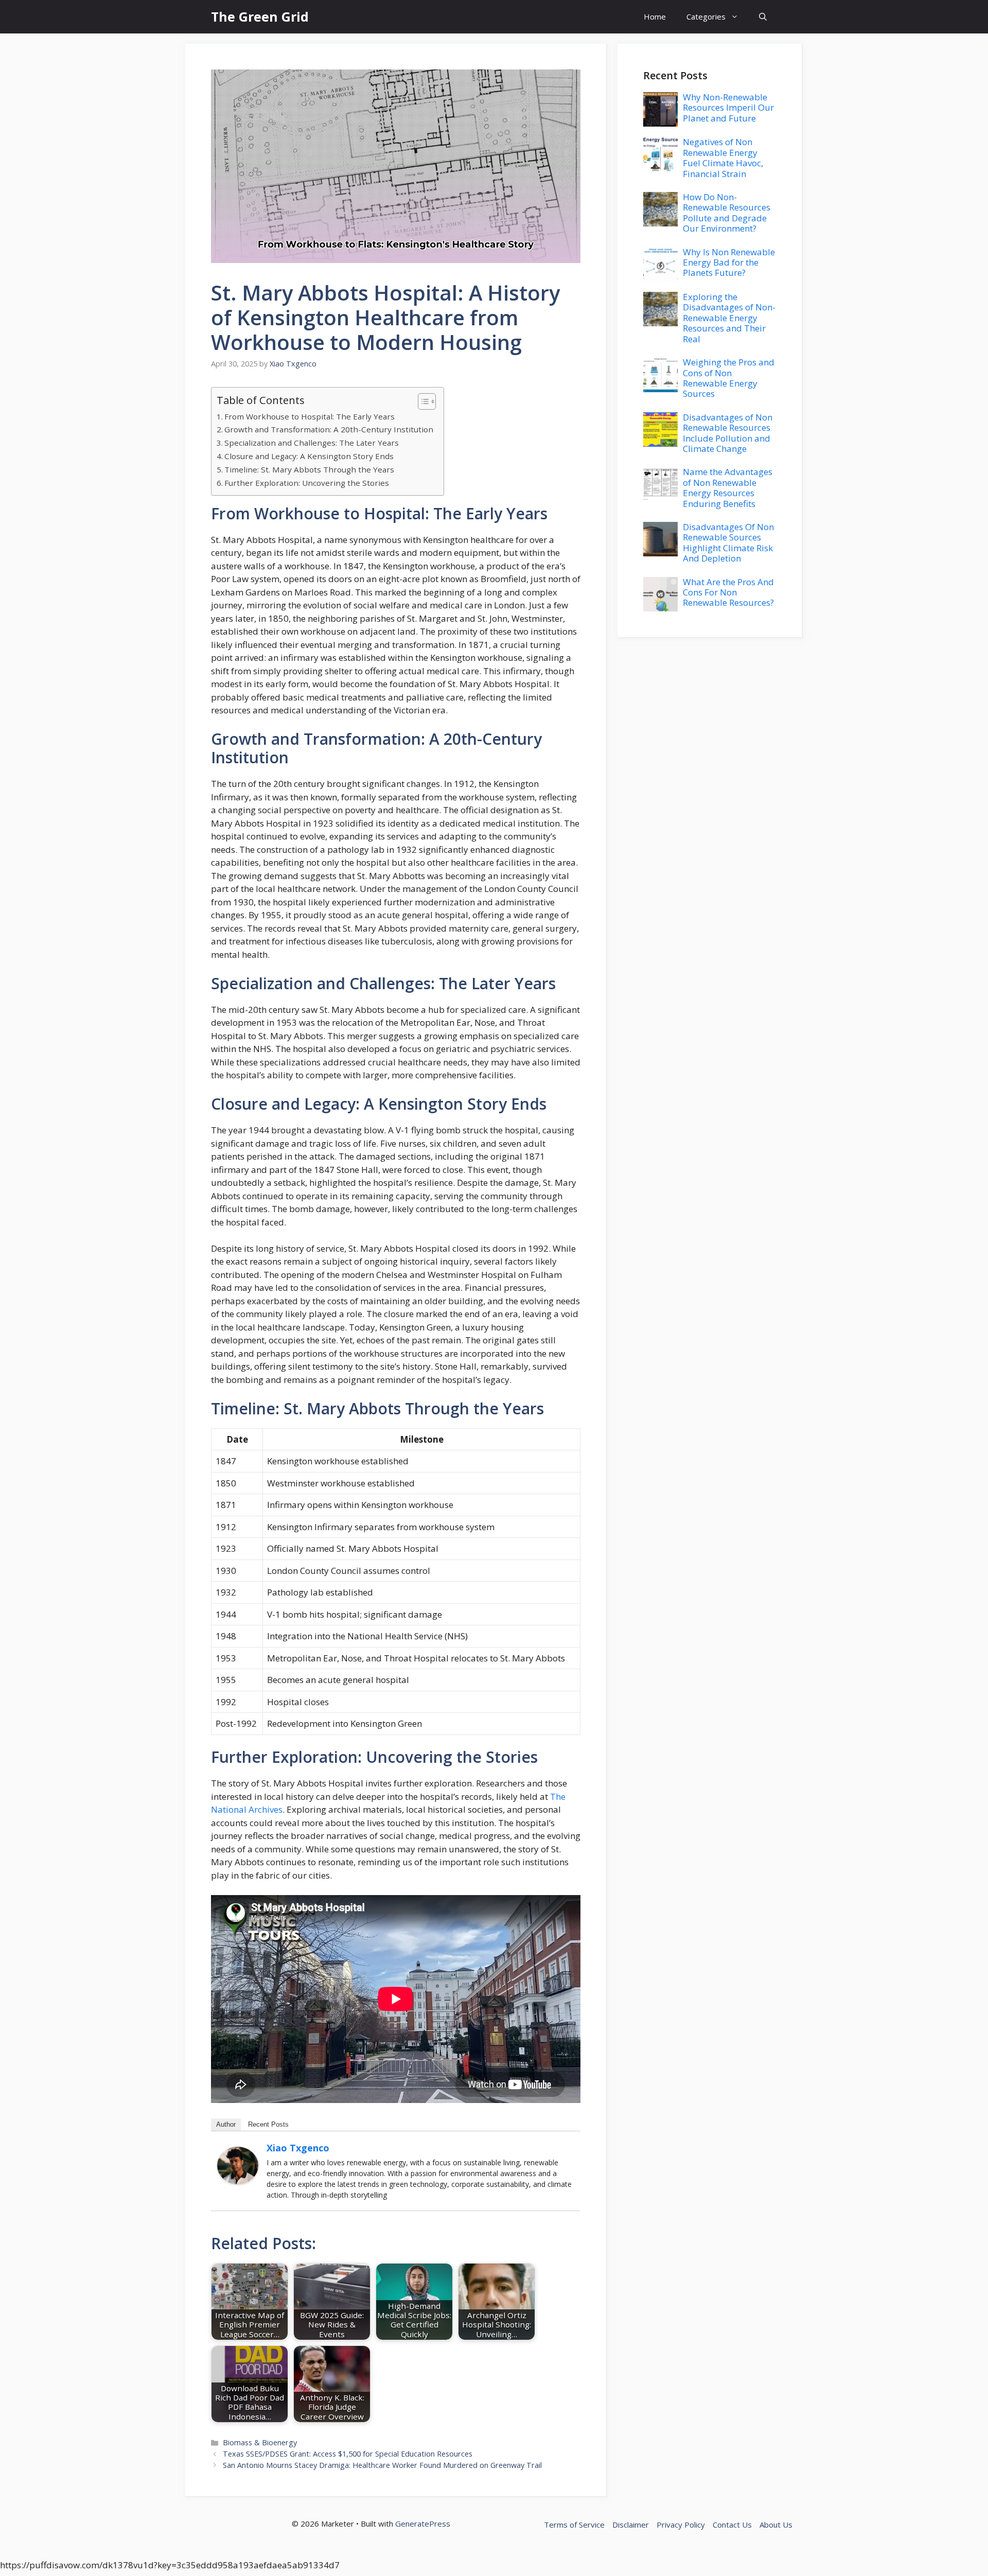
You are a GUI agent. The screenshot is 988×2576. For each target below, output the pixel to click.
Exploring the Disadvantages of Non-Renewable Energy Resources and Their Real (729, 318)
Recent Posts (268, 2124)
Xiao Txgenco (298, 2148)
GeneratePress (423, 2524)
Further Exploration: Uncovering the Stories (307, 483)
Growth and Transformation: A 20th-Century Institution (329, 429)
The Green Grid (260, 16)
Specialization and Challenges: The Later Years (312, 443)
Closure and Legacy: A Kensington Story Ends (309, 456)
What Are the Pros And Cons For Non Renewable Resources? (728, 592)
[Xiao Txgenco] (238, 2181)
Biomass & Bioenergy (260, 2442)
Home (655, 16)
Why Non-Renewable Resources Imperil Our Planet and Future (728, 108)
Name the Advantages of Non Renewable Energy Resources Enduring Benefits (728, 487)
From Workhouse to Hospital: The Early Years (310, 416)
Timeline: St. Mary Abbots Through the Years (309, 469)
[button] (763, 17)
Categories (706, 16)
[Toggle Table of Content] (422, 401)
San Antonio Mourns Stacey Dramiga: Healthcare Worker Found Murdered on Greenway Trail (382, 2465)
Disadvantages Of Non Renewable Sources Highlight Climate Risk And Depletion (728, 542)
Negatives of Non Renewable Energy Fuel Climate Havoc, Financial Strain (723, 157)
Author (226, 2124)
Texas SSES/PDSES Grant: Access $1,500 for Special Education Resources (348, 2454)
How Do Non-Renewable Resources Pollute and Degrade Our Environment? (727, 213)
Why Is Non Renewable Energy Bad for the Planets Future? (729, 262)
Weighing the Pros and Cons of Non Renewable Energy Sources (729, 378)
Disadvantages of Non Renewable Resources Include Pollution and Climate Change (728, 433)
